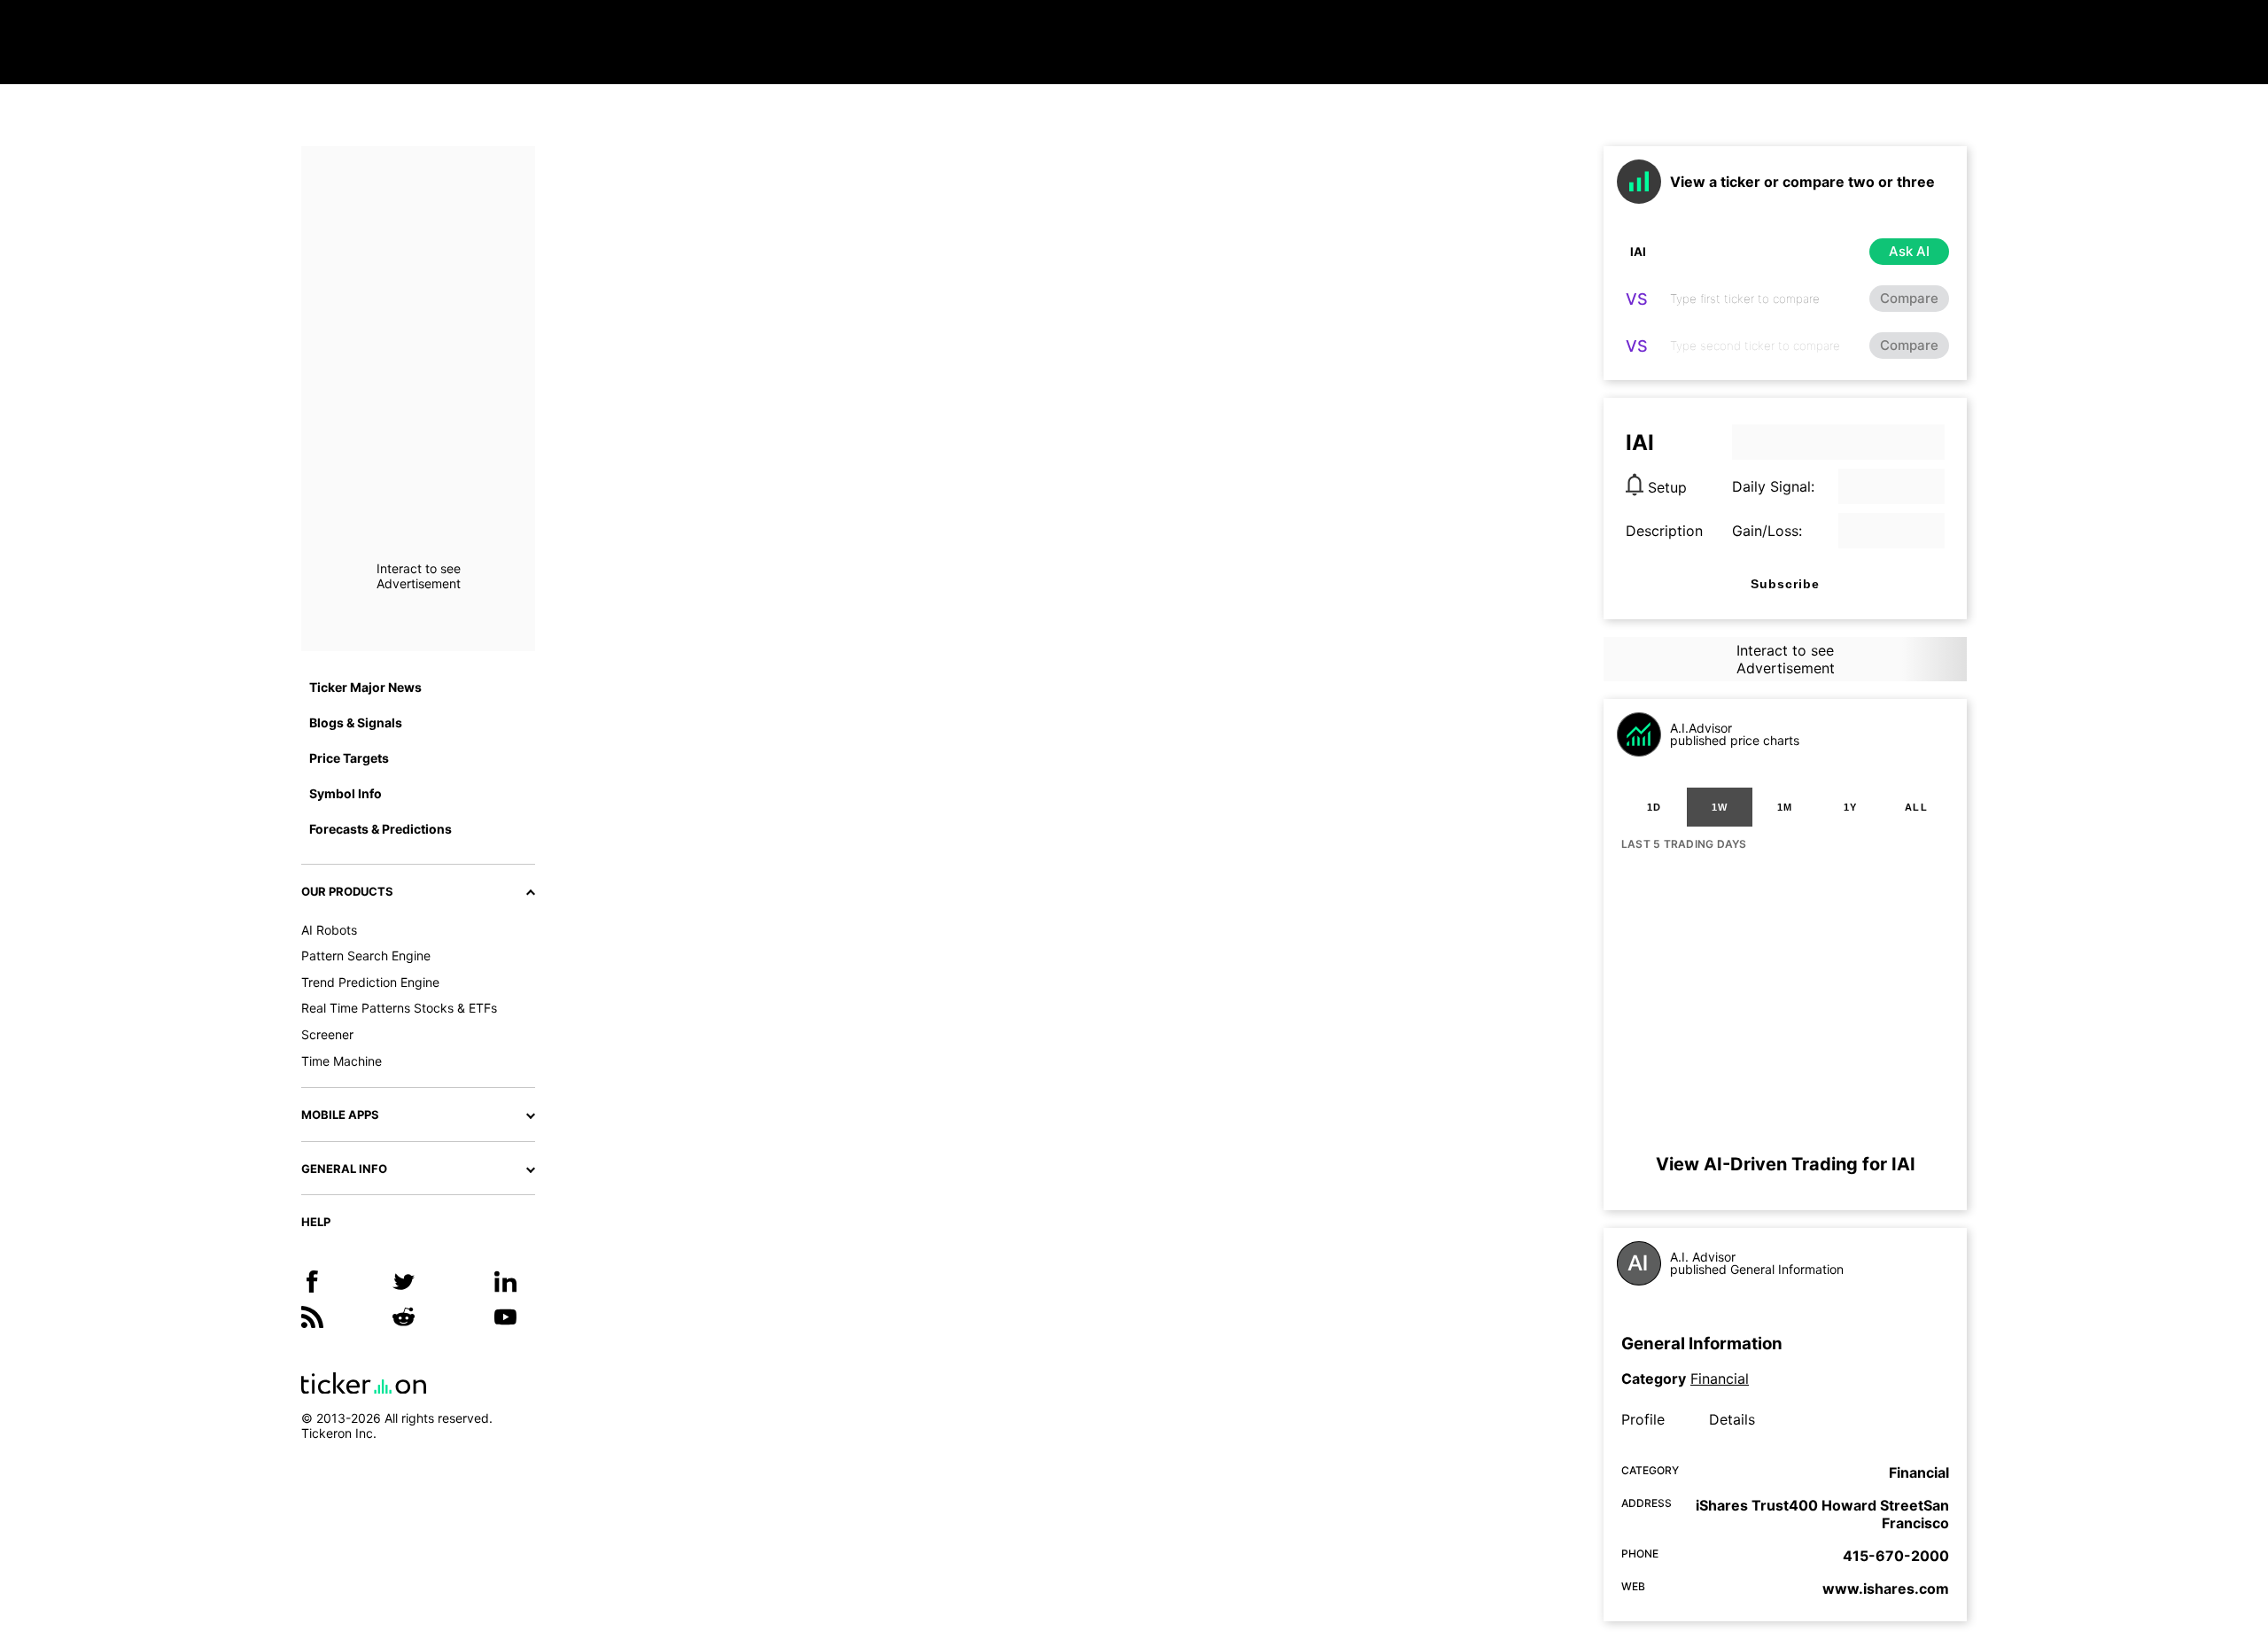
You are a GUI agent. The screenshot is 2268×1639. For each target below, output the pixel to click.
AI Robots (329, 930)
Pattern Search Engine (366, 955)
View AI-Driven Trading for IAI (1786, 1164)
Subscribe (1785, 584)
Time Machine (342, 1061)
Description (1664, 531)
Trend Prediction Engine (370, 982)
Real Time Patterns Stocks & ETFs (399, 1008)
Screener (327, 1034)
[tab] (1654, 807)
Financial (1720, 1379)
